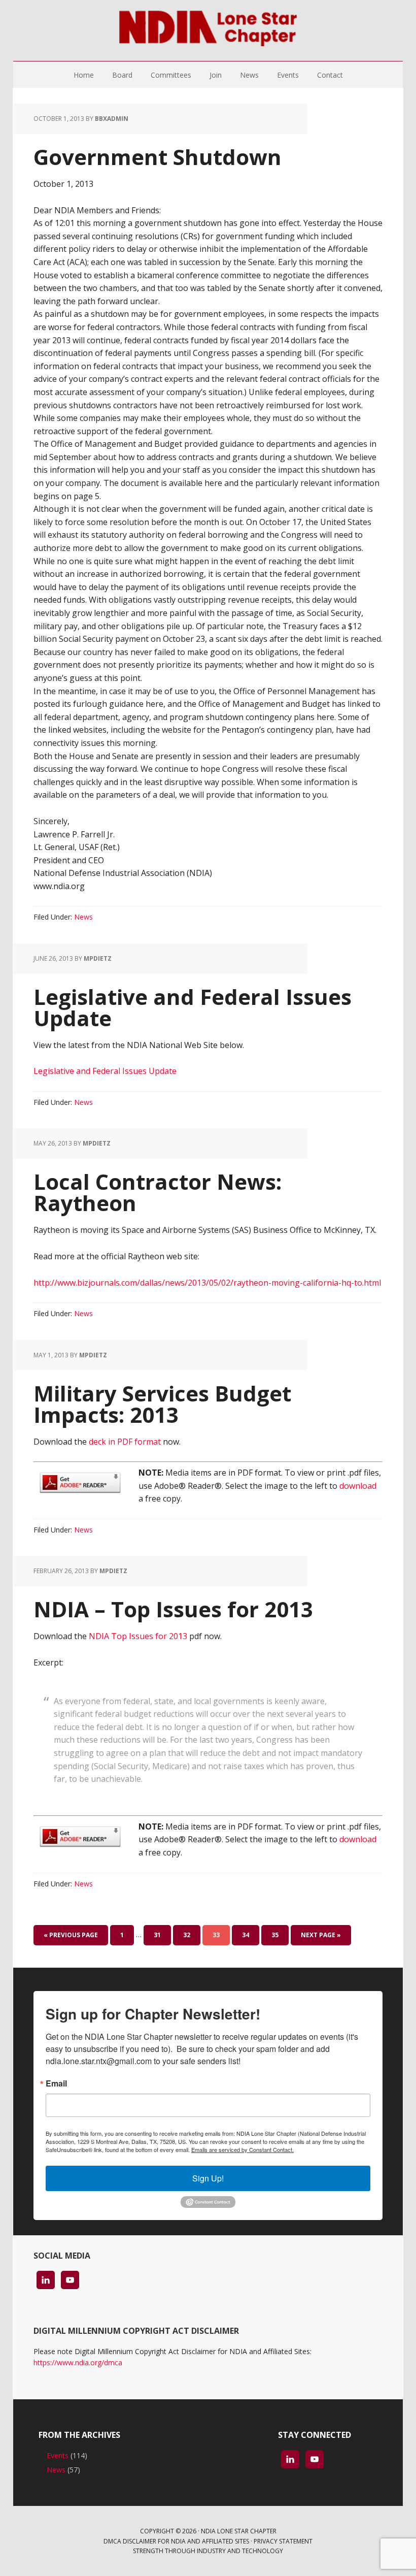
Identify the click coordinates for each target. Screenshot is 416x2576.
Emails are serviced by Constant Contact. (242, 2149)
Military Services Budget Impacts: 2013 (162, 1404)
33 (216, 1935)
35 (275, 1935)
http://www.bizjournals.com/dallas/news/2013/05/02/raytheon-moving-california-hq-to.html (207, 1283)
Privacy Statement (283, 2541)
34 (246, 1935)
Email (56, 2083)
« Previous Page (71, 1935)
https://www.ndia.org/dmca (78, 2362)
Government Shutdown (158, 157)
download (358, 1486)
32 (187, 1935)
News (83, 917)
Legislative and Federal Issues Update (193, 1007)
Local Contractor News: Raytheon (158, 1192)
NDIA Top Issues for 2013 (138, 1636)
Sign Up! (208, 2178)
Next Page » (321, 1935)
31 (157, 1935)
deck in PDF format (125, 1442)
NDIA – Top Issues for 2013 (173, 1609)
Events (58, 2455)
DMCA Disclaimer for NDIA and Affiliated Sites (176, 2541)
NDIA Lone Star (208, 30)
